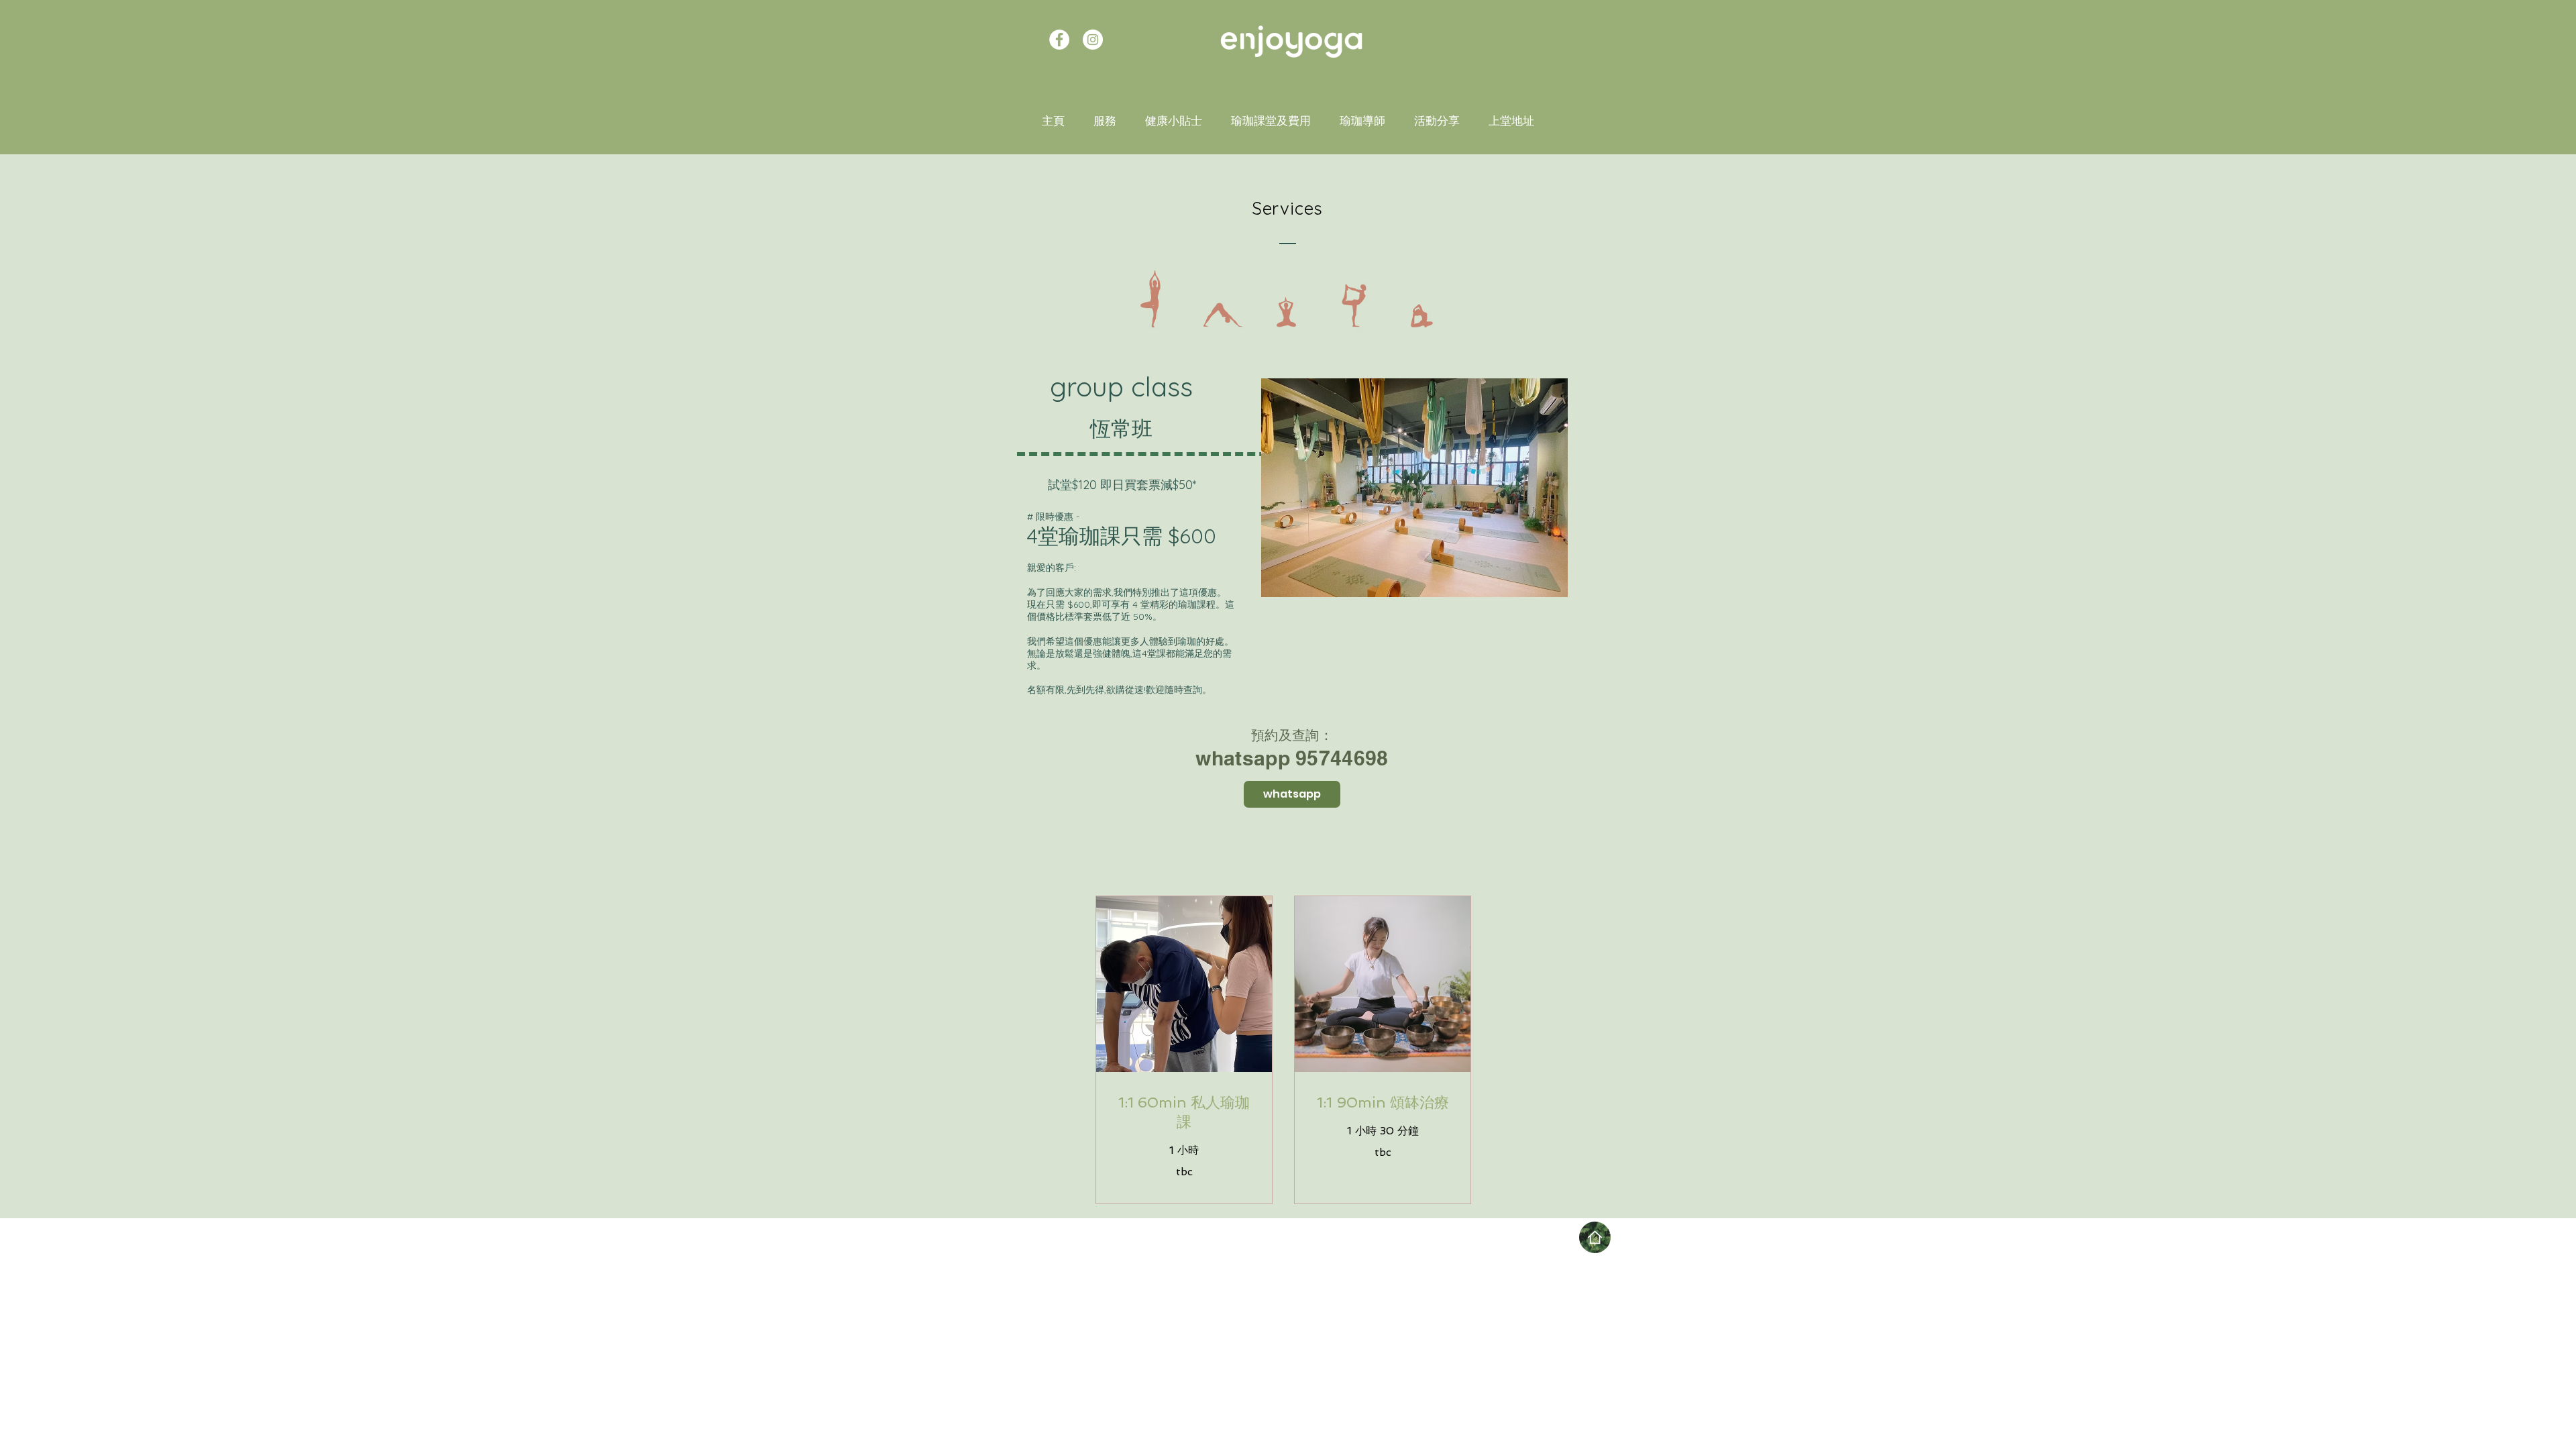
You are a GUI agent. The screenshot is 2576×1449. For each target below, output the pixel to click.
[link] (1184, 1113)
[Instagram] (1093, 40)
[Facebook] (1059, 40)
